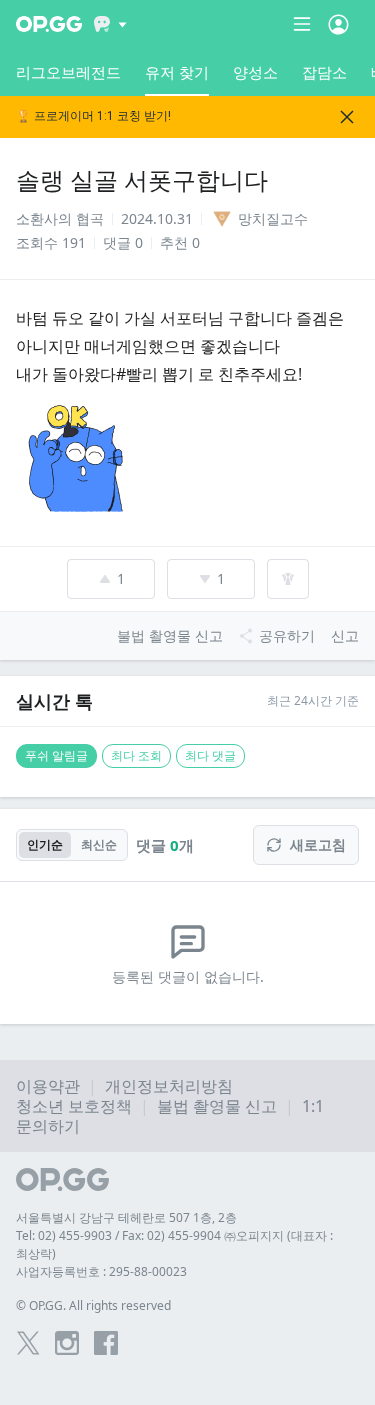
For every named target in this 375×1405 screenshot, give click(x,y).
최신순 (99, 844)
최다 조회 (136, 755)
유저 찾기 (177, 72)
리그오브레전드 (68, 72)
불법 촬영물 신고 (217, 1106)
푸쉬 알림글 (56, 755)
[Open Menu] (338, 24)
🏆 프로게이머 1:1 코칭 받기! (93, 116)
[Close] (347, 117)
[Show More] (110, 24)
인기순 (45, 844)
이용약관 (48, 1086)
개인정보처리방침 (169, 1086)
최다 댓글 (210, 755)
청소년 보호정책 (74, 1106)
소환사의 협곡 (60, 218)
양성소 (255, 72)
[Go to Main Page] (49, 24)
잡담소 (324, 72)
